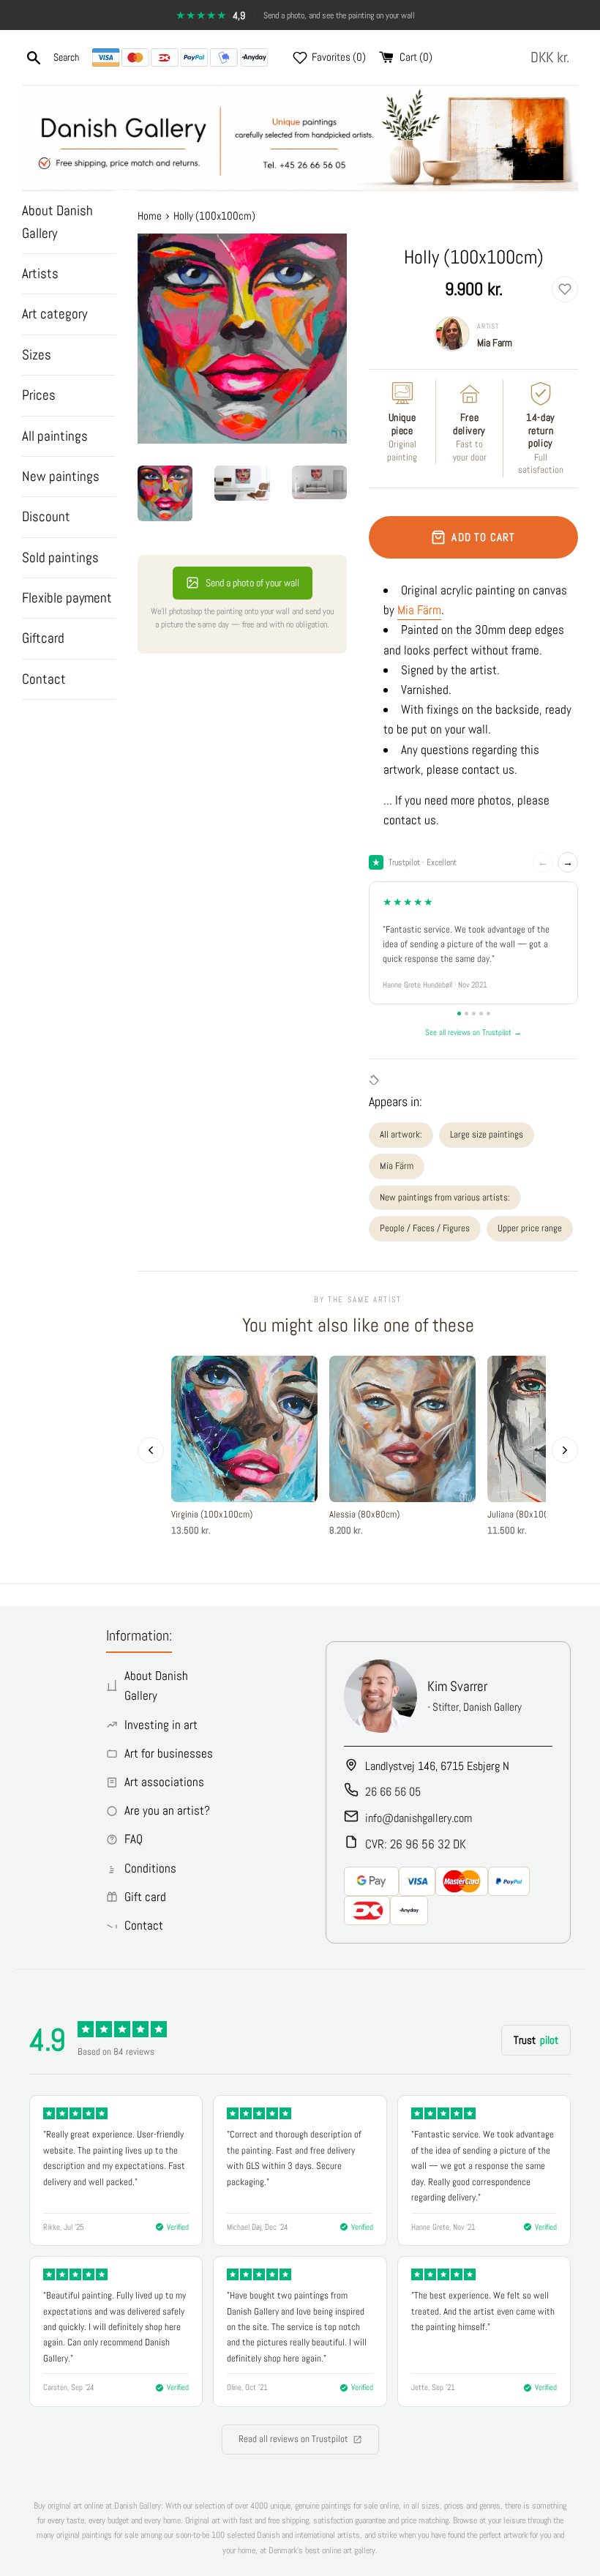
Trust (536, 2040)
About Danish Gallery (57, 221)
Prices (39, 395)
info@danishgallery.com (419, 1818)
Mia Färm (419, 610)
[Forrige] (151, 1450)
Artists (40, 273)
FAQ (134, 1839)
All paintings (55, 436)
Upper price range (530, 1228)
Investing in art (161, 1725)
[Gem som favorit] (565, 289)
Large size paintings (487, 1134)
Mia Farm (495, 343)
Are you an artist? (167, 1810)
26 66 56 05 (393, 1792)
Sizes (37, 355)
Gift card (145, 1897)
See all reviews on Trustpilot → (473, 1032)
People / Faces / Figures (425, 1228)
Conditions (150, 1868)
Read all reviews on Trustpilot (293, 2439)
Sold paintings (60, 557)
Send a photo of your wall (252, 583)
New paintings (61, 476)
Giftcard (43, 638)
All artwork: (401, 1134)
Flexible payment (67, 598)
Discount (46, 516)
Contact (44, 679)
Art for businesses (169, 1753)
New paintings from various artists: (445, 1197)
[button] (553, 57)
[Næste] (565, 1450)
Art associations (164, 1782)
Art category (55, 314)
